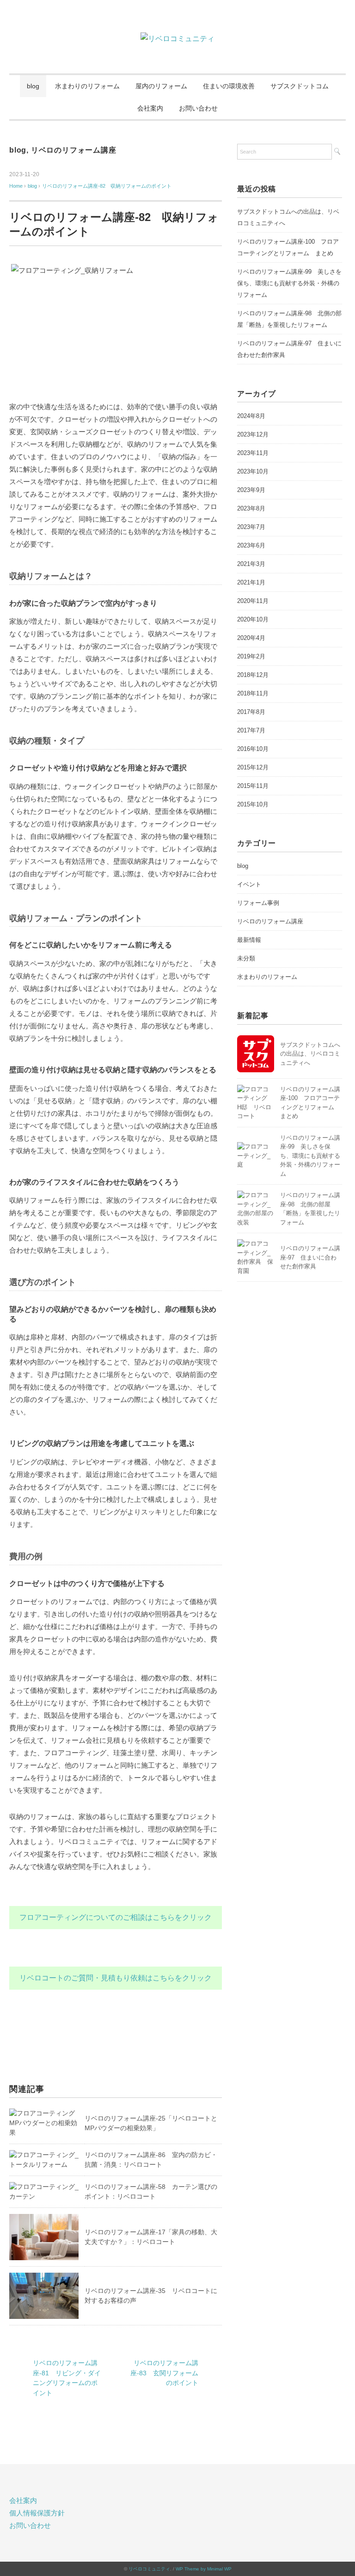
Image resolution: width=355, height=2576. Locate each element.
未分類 (246, 958)
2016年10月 (253, 749)
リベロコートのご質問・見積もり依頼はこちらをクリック (116, 1978)
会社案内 (150, 108)
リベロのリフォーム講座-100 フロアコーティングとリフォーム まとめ (288, 247)
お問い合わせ (198, 108)
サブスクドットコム (300, 86)
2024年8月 (251, 416)
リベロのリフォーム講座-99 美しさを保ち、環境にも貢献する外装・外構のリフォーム (289, 283)
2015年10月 (253, 804)
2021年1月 (251, 582)
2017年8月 (251, 712)
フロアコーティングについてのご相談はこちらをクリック (116, 1917)
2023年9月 (251, 490)
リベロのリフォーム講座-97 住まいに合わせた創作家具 (310, 1257)
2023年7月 (251, 527)
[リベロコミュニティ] (177, 39)
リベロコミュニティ (149, 2569)
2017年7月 (251, 730)
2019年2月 (251, 656)
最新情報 (249, 940)
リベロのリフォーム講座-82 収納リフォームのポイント (107, 186)
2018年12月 (253, 675)
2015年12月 (253, 767)
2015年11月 (253, 786)
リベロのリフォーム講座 (74, 150)
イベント (249, 884)
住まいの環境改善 (229, 86)
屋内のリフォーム (161, 86)
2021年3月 (251, 564)
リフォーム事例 (258, 903)
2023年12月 (253, 434)
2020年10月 (253, 619)
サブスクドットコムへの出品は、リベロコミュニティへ (310, 1054)
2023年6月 (251, 545)
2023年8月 (251, 508)
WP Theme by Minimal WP (204, 2569)
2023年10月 (253, 471)
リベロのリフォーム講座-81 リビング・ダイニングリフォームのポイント (67, 2378)
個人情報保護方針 (37, 2513)
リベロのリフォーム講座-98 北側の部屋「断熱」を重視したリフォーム (289, 319)
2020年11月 (253, 601)
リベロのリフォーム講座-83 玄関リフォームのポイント (164, 2373)
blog (33, 86)
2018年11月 (253, 693)
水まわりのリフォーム (87, 86)
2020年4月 (251, 638)
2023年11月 (253, 453)
